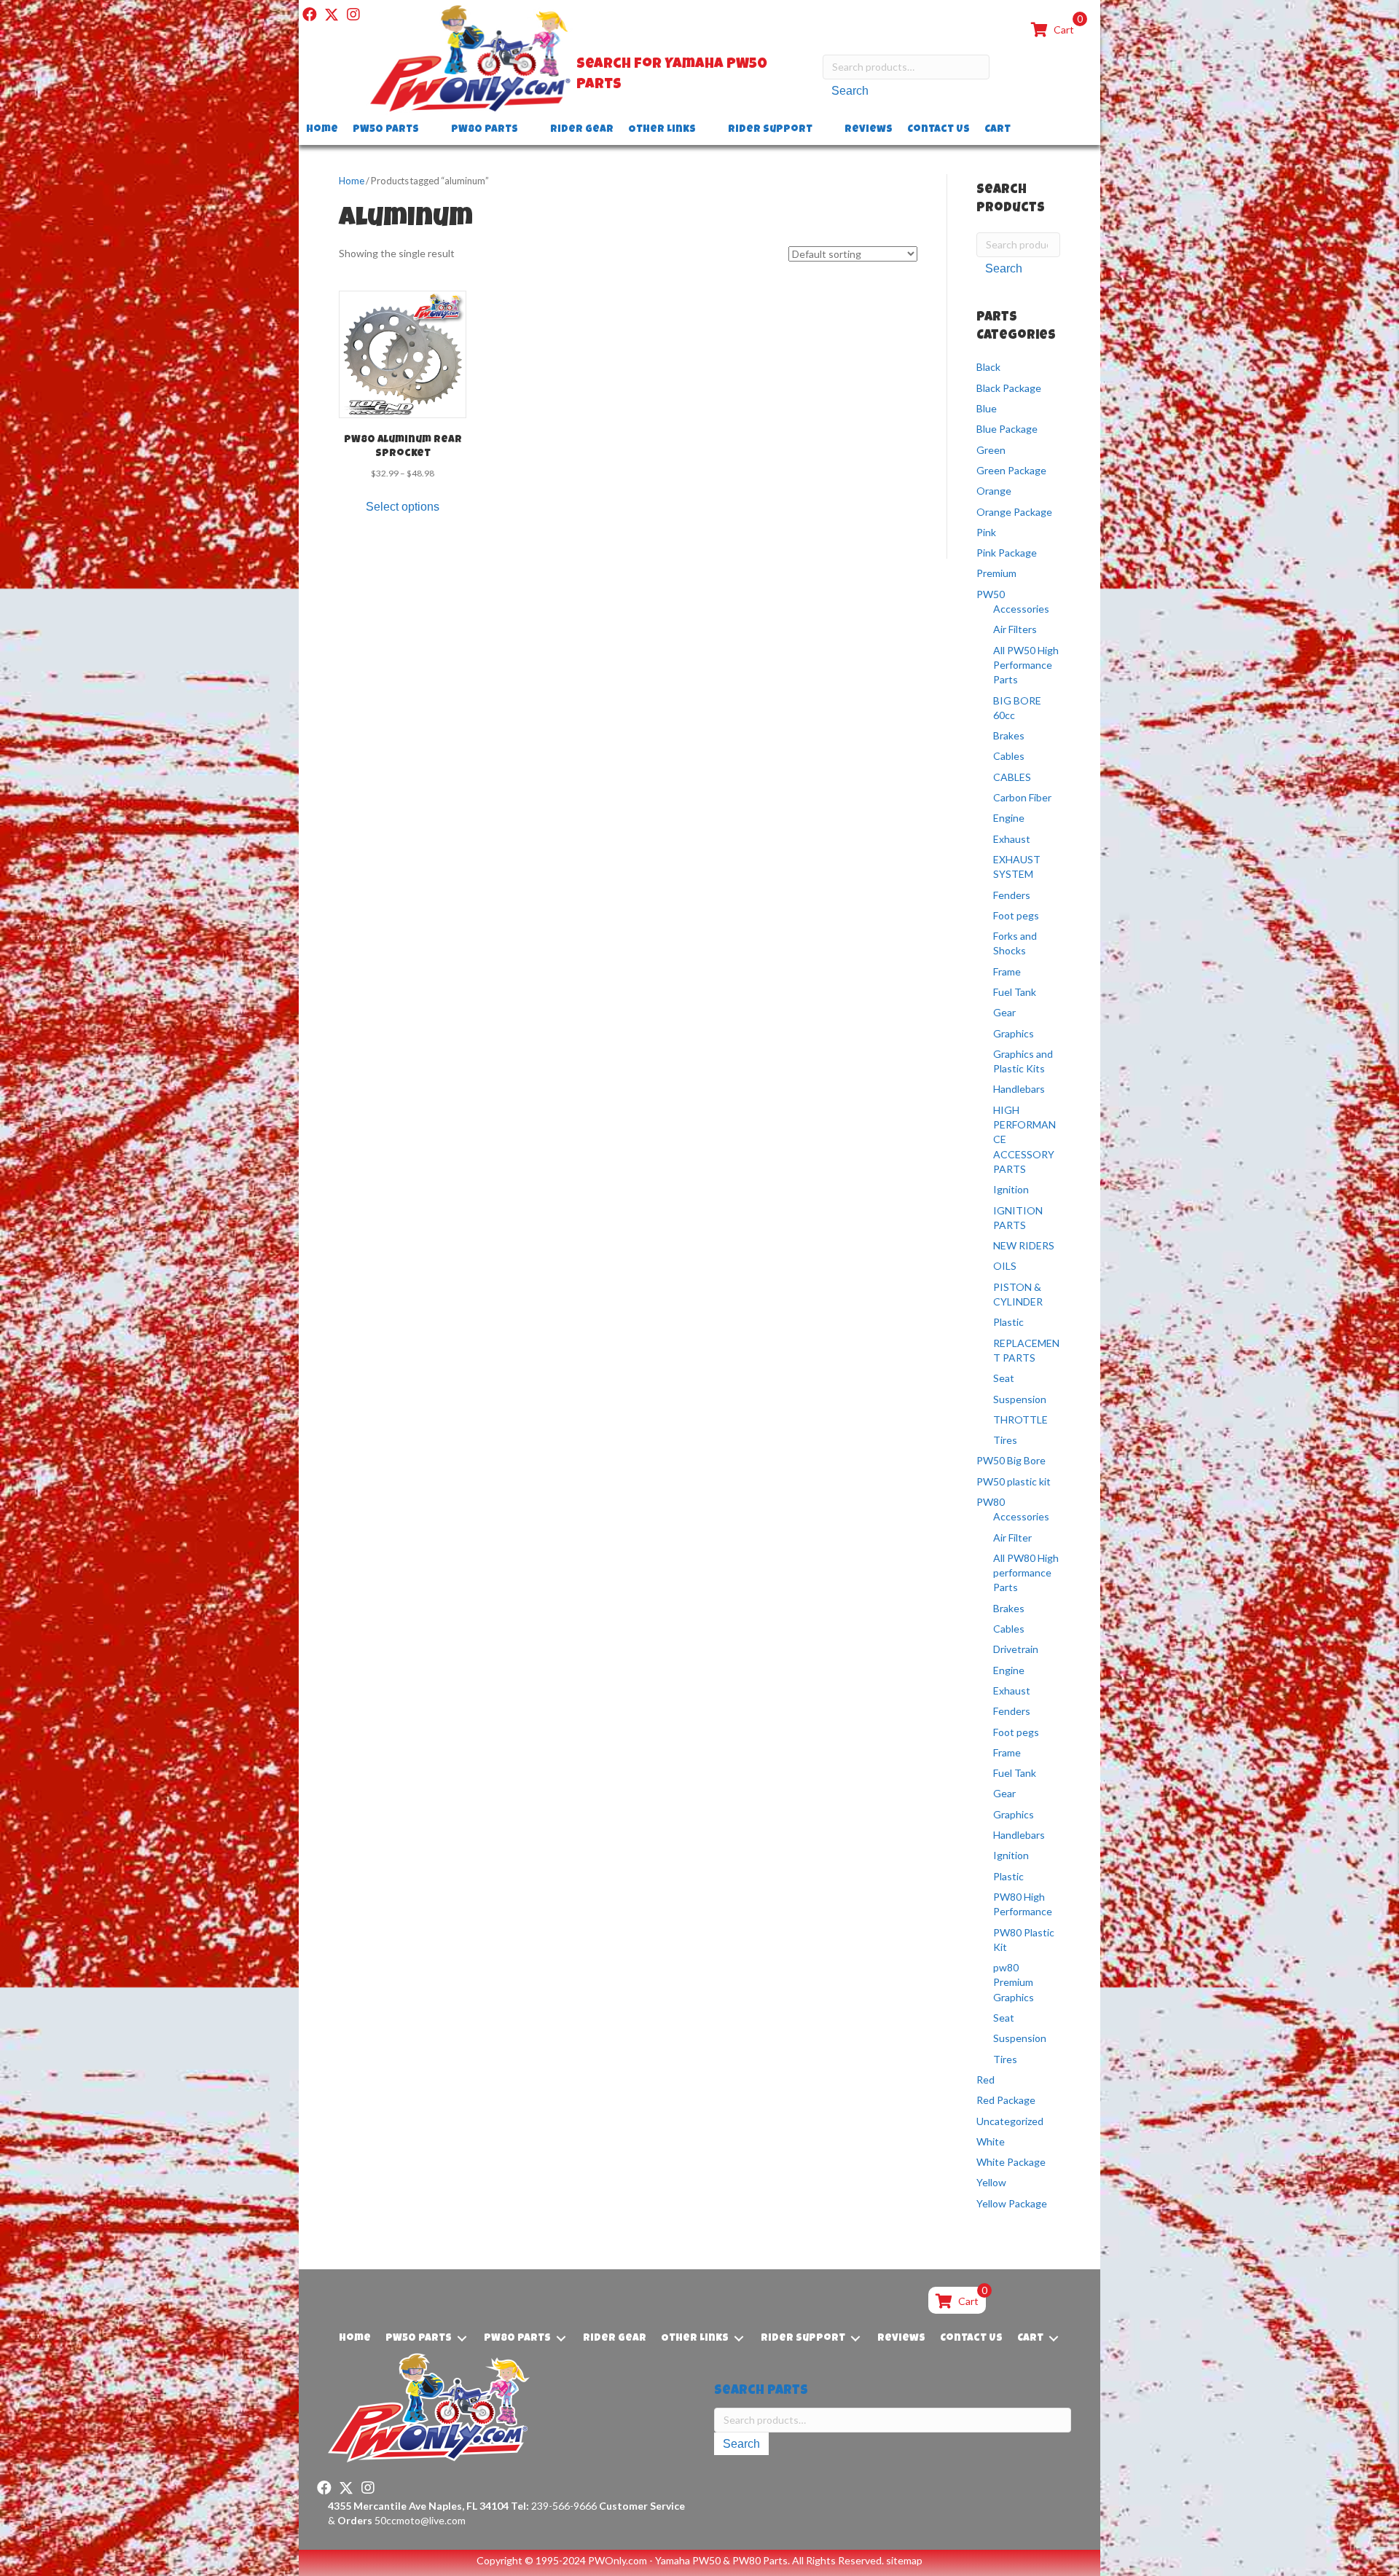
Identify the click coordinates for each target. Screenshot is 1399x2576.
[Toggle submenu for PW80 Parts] (528, 130)
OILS (1005, 1266)
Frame (1007, 971)
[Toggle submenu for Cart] (1021, 130)
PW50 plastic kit (1014, 1481)
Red (985, 2080)
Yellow (991, 2182)
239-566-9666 (554, 2506)
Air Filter (1012, 1538)
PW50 (991, 594)
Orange (994, 491)
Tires (1005, 1440)
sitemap (904, 2560)
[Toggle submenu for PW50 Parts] (429, 130)
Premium (996, 573)
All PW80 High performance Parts (1026, 1573)
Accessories (1021, 609)
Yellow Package (1012, 2203)
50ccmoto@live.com (420, 2520)
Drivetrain (1016, 1649)
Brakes (1009, 735)
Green (991, 450)
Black (988, 367)
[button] (310, 15)
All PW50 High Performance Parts (1026, 665)
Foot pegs (1016, 915)
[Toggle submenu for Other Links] (706, 130)
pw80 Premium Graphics (1014, 1982)
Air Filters (1015, 629)
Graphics (1014, 1033)
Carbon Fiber (1022, 797)
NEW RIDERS (1024, 1245)
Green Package (1011, 470)
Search (850, 91)
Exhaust (1012, 839)
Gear (1004, 1012)
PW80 (991, 1502)
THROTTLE (1020, 1419)
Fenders (1012, 895)
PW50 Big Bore (1011, 1460)
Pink (986, 532)
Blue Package (1007, 429)
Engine (1009, 818)
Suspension (1020, 1399)
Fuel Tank (1015, 992)
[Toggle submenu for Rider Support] (823, 130)
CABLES (1012, 777)
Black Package (1009, 388)
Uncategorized (1010, 2121)
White (991, 2141)
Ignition (1011, 1189)
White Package (1011, 2162)
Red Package (1006, 2100)
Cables (1009, 756)
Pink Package (1007, 553)
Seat (1004, 1378)
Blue (987, 408)
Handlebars (1019, 1089)
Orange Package (1014, 512)
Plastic (1008, 1322)
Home (352, 181)
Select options (403, 507)
